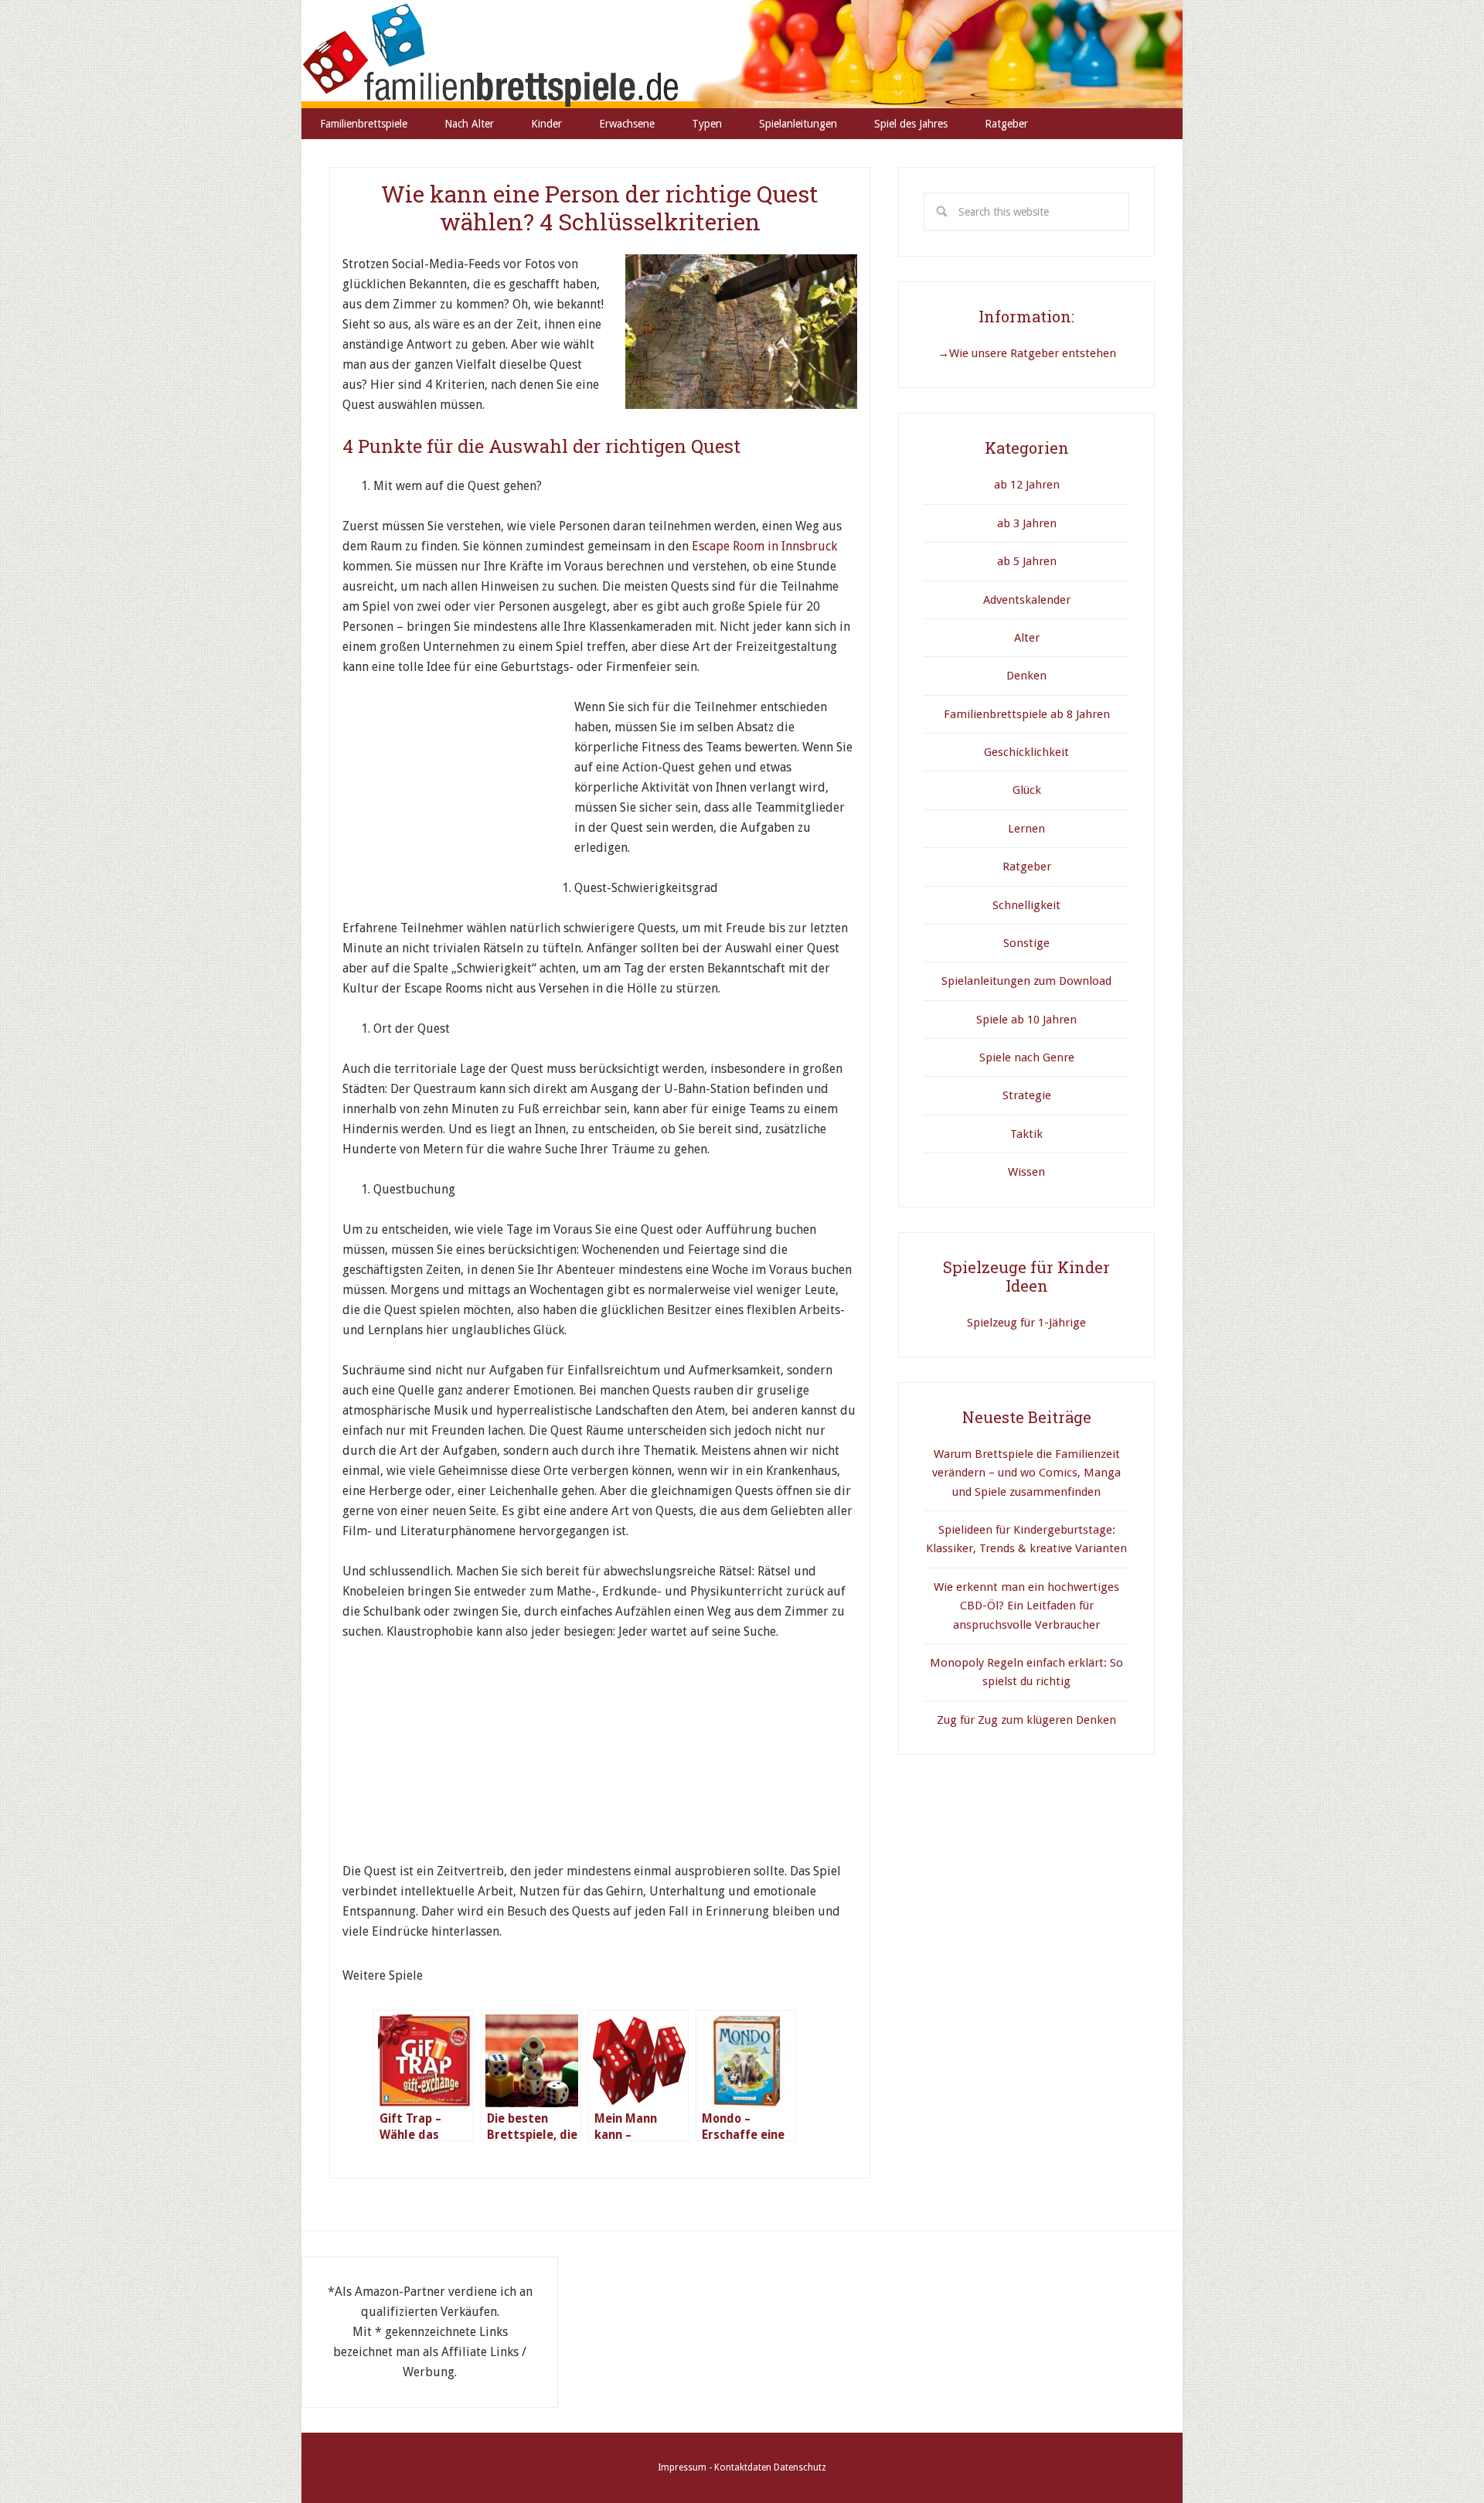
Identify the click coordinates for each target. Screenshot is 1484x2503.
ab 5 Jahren (1027, 561)
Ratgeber (1027, 867)
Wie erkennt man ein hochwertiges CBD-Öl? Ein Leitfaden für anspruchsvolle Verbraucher (1026, 1606)
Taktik (1026, 1134)
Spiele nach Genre (1027, 1057)
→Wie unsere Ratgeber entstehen (1027, 353)
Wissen (1026, 1172)
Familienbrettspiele (742, 54)
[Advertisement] (458, 794)
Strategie (1027, 1095)
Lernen (1026, 829)
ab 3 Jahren (1027, 523)
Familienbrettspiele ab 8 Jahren (1027, 714)
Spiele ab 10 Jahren (1026, 1020)
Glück (1027, 790)
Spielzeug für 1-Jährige (1026, 1323)
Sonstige (1026, 943)
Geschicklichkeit (1026, 752)
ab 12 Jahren (1027, 485)
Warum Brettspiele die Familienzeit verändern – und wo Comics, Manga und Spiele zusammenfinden (1026, 1473)
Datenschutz (800, 2467)
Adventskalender (1027, 600)
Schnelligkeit (1026, 905)
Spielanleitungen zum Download (1026, 981)
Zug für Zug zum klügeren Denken (1026, 1720)
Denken (1026, 676)
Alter (1027, 638)
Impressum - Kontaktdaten (715, 2467)
